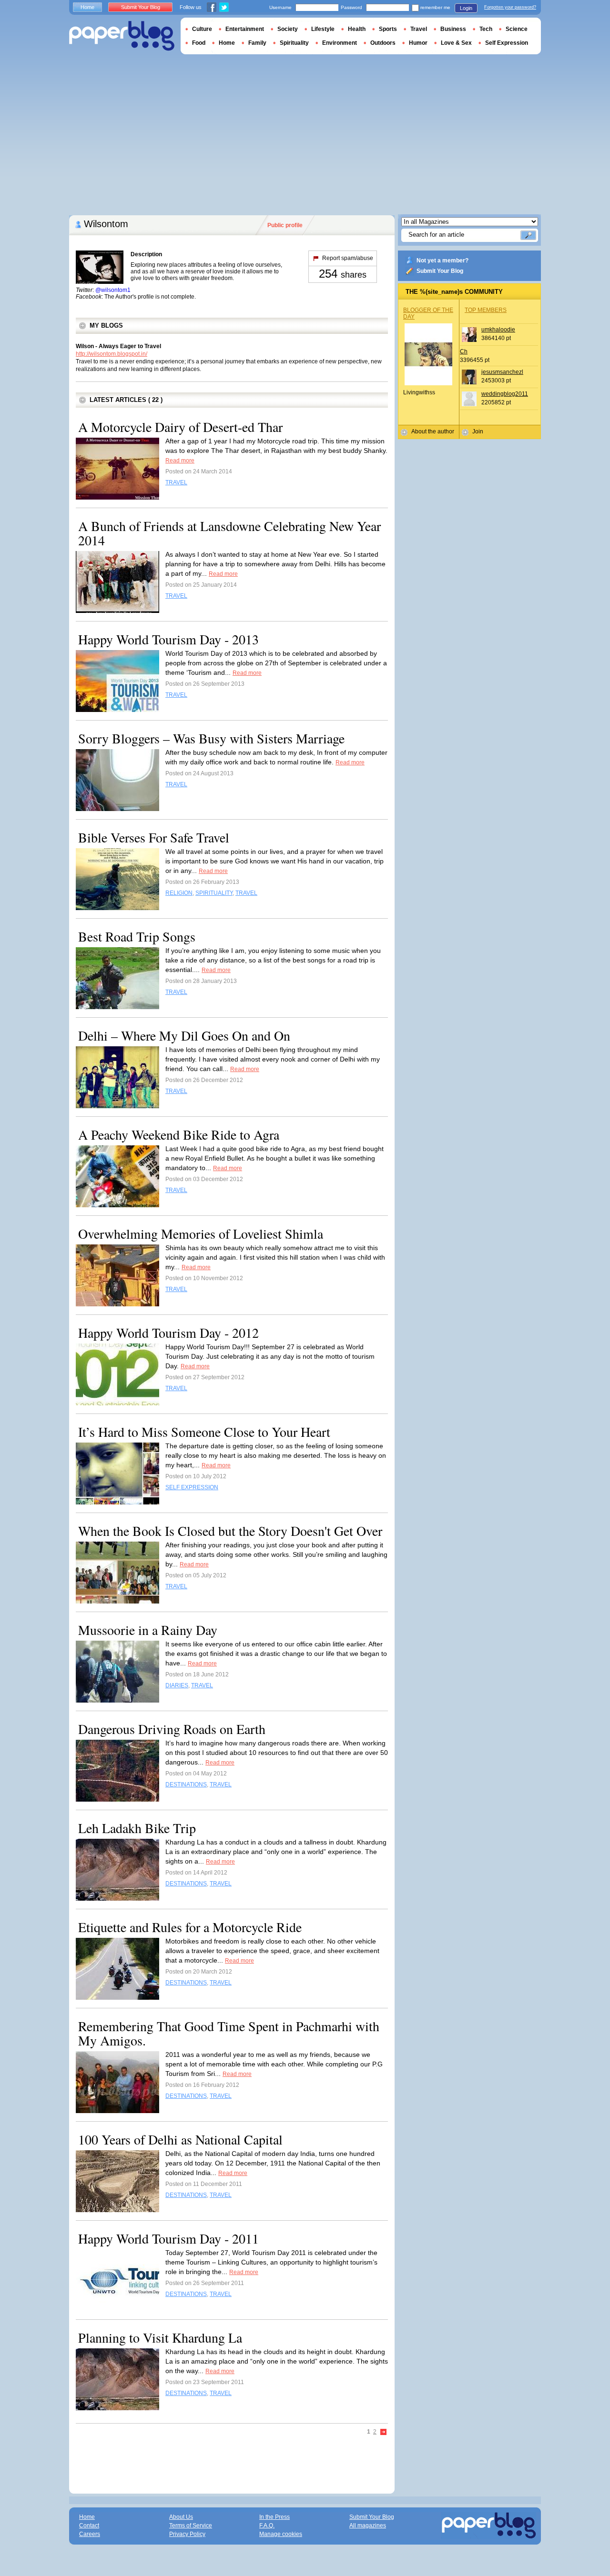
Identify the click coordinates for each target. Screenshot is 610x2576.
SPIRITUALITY (214, 893)
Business (453, 29)
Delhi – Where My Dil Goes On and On (184, 1035)
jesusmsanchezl (502, 372)
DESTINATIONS (186, 1784)
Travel (419, 29)
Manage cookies (281, 2534)
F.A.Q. (267, 2526)
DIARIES (177, 1685)
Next (384, 2432)
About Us (181, 2517)
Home (87, 7)
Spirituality (294, 43)
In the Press (274, 2517)
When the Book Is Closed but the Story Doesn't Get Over (230, 1531)
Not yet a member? (442, 261)
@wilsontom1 (113, 290)
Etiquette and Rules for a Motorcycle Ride (190, 1927)
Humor (418, 43)
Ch (464, 351)
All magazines (368, 2526)
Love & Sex (456, 43)
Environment (340, 43)
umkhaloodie (498, 330)
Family (257, 43)
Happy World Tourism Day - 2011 (168, 2238)
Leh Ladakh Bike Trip (137, 1828)
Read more (180, 461)
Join (478, 431)
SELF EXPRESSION (192, 1487)
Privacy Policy (187, 2534)
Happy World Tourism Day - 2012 (168, 1333)
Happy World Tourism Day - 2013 (168, 639)
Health (357, 29)
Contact (89, 2526)
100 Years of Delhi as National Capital (180, 2139)
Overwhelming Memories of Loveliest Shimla (201, 1233)
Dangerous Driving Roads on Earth (172, 1729)
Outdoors (383, 43)
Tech (486, 29)
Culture (202, 29)
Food (199, 43)
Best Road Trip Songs (137, 936)
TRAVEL (176, 482)
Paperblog (122, 36)
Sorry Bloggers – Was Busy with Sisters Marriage (211, 738)
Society (288, 29)
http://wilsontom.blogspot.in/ (112, 354)
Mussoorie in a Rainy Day (148, 1630)
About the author (433, 431)
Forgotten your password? (510, 7)
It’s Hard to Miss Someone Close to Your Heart (204, 1432)
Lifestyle (323, 29)
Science (517, 29)
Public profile (285, 225)
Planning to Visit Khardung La (160, 2337)
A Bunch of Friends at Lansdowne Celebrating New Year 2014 (229, 533)
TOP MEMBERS (486, 310)
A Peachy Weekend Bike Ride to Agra (179, 1134)
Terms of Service (191, 2526)
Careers (90, 2534)
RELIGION (179, 893)
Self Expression (507, 43)
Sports (388, 29)
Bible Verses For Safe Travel (154, 837)
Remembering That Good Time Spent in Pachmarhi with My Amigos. (229, 2033)
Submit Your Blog (440, 271)
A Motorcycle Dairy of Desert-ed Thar (180, 427)
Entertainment (245, 29)
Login (466, 8)
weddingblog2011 (505, 394)
